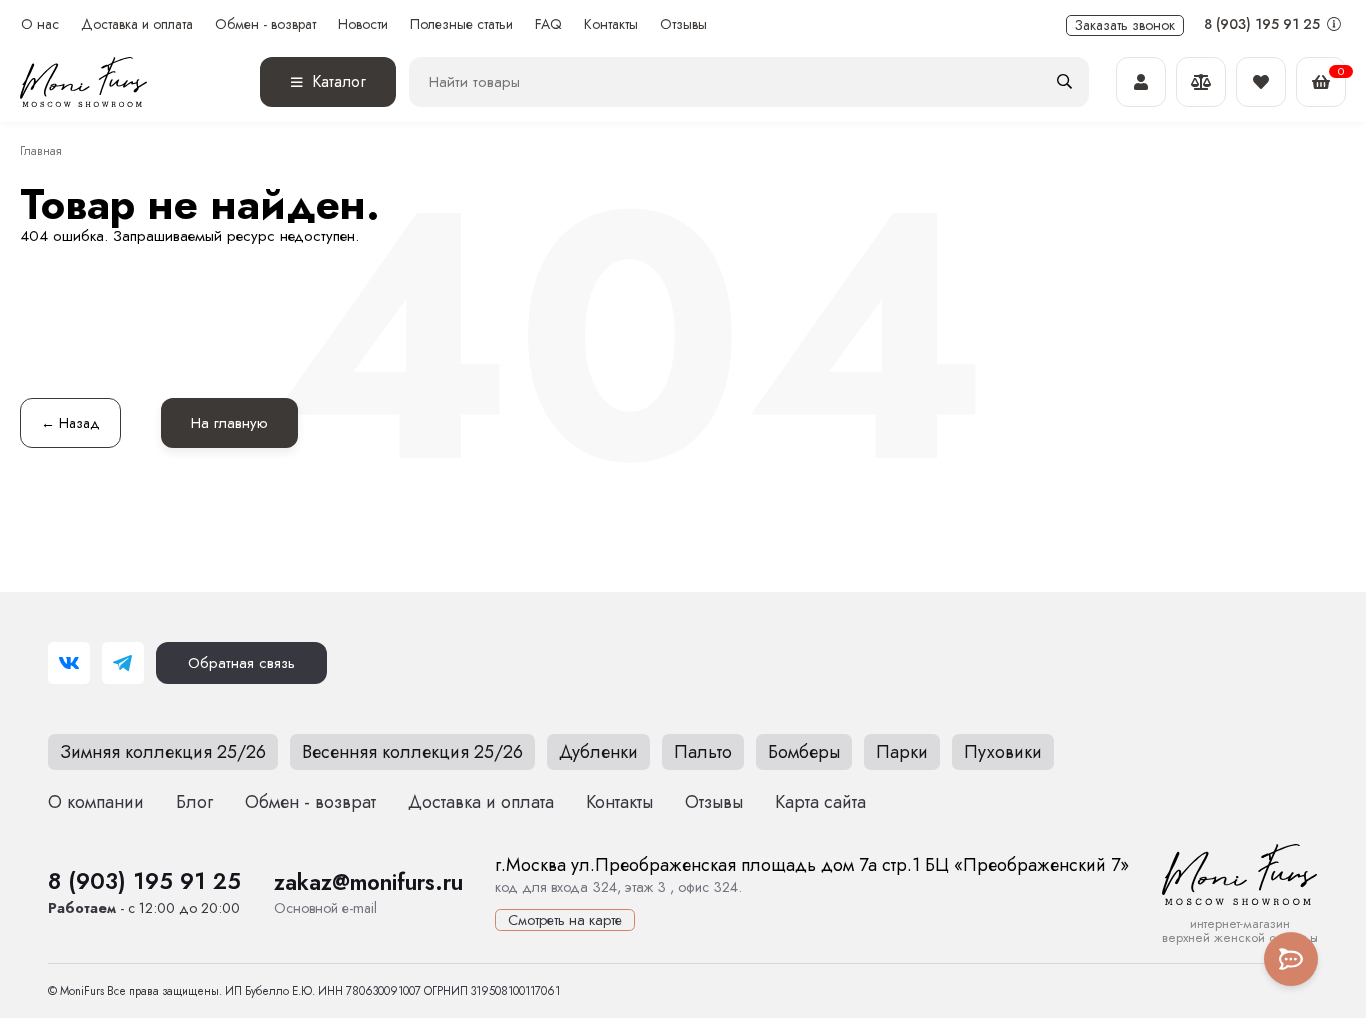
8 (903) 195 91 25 (1264, 24)
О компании (96, 802)
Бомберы (804, 752)
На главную (229, 423)
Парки (902, 752)
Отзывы (683, 24)
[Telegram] (123, 663)
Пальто (703, 752)
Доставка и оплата (137, 24)
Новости (363, 24)
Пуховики (1003, 752)
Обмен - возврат (265, 24)
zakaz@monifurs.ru (368, 882)
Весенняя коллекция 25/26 (412, 752)
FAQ (548, 24)
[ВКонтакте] (69, 663)
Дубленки (598, 752)
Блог (194, 802)
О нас (40, 24)
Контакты (611, 24)
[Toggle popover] (1291, 959)
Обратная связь (241, 663)
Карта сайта (820, 802)
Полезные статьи (461, 24)
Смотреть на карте (565, 920)
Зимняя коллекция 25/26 (163, 752)
